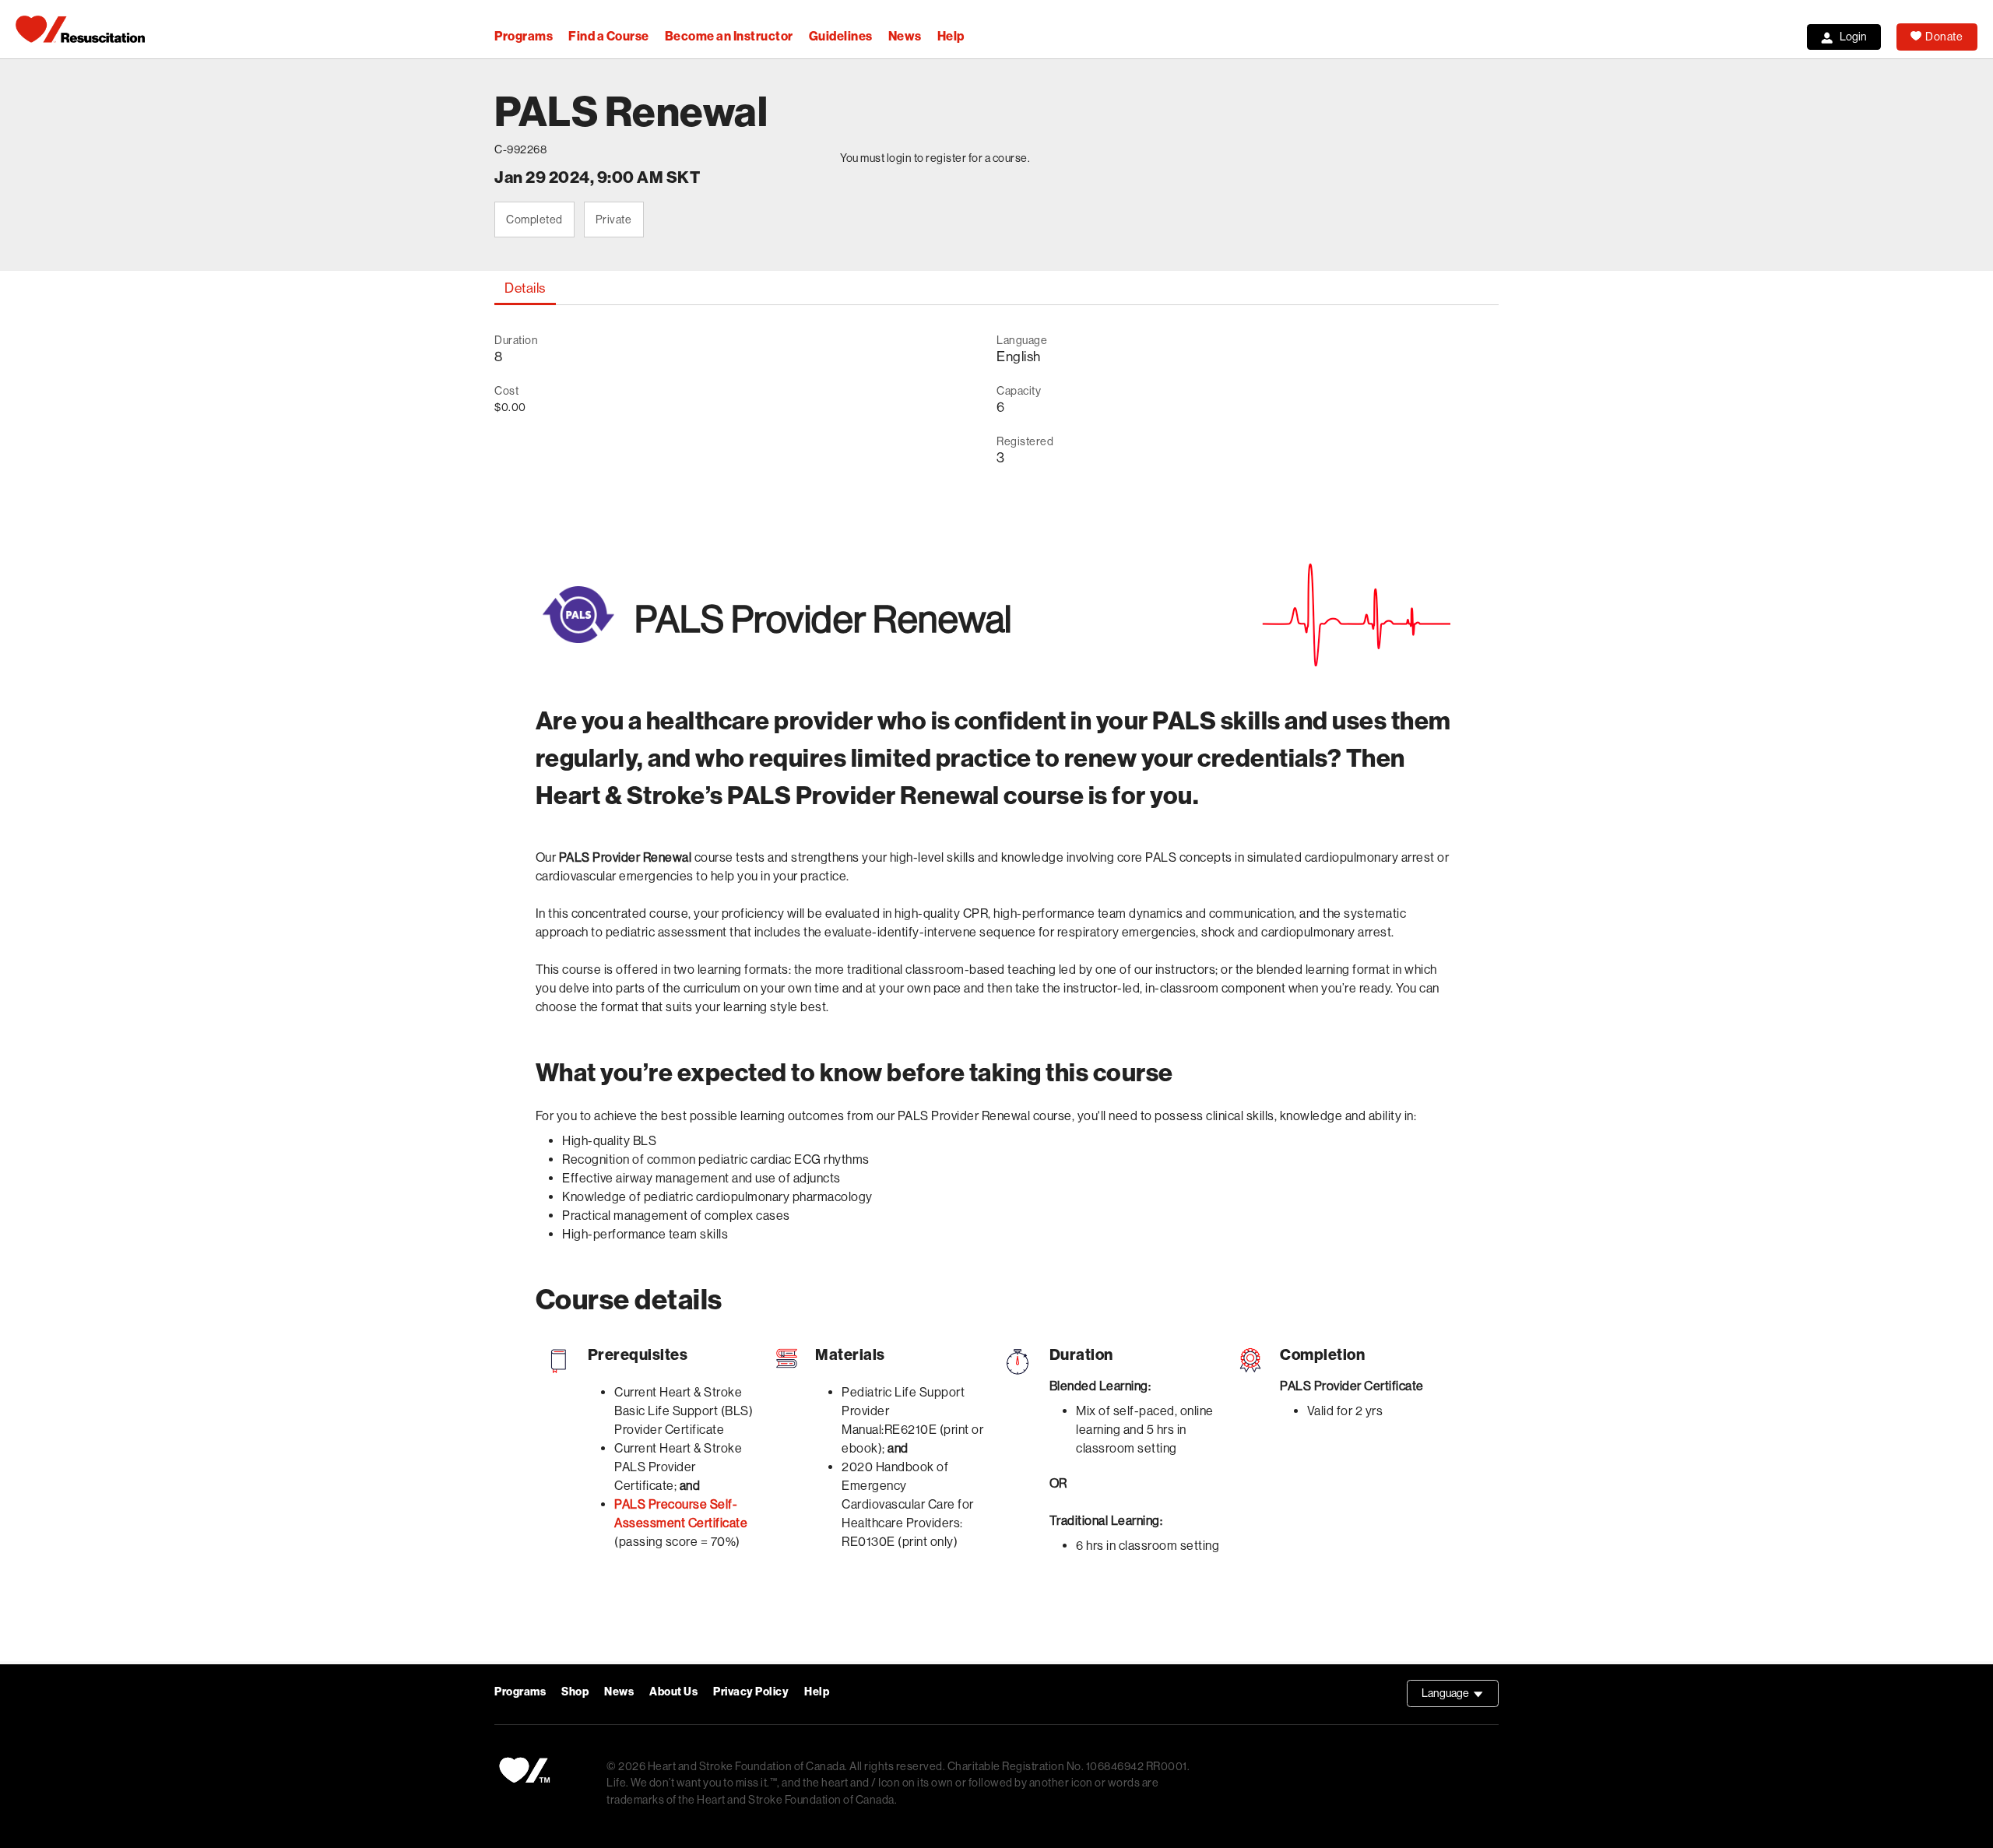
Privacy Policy (751, 1692)
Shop (575, 1692)
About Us (673, 1692)
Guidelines (841, 36)
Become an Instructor (729, 36)
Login (1853, 37)
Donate (1944, 37)
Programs (524, 36)
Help (951, 36)
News (905, 36)
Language (1460, 1697)
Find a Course (609, 36)
